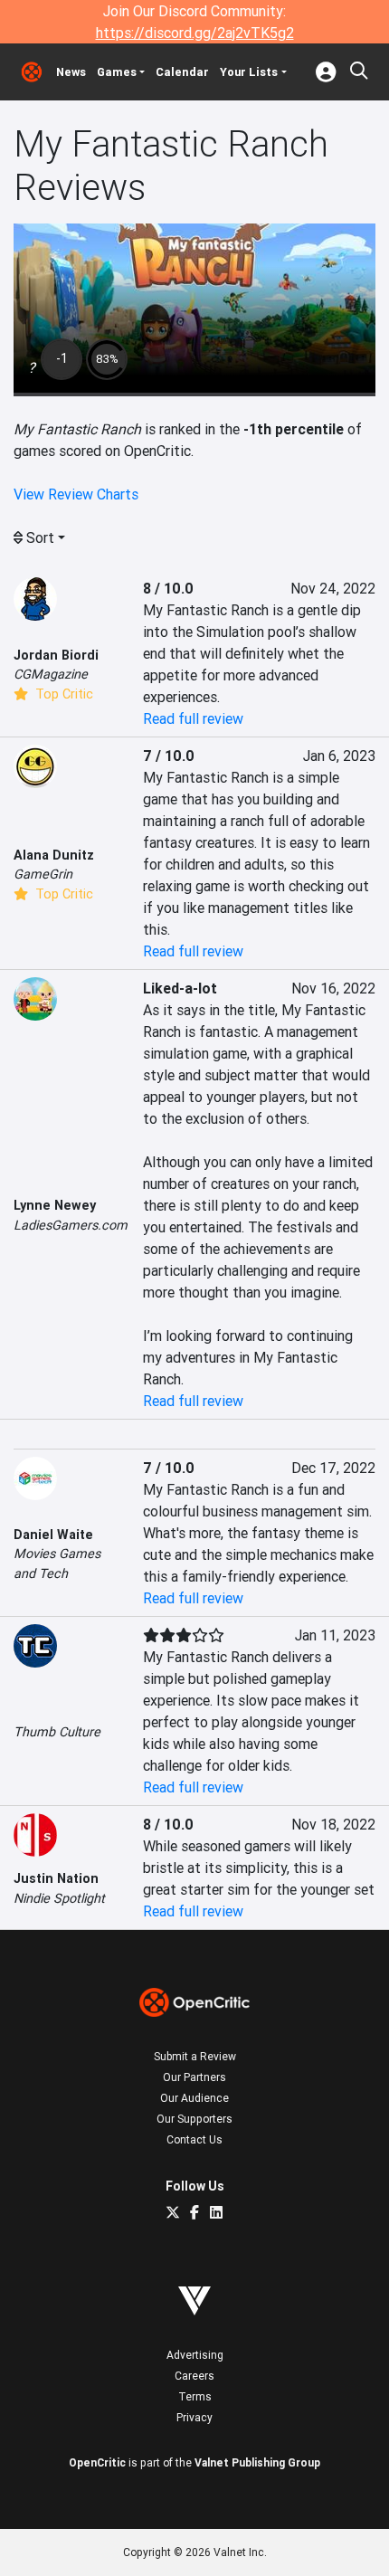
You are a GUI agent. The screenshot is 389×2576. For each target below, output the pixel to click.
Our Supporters (194, 2119)
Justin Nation (56, 1878)
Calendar (182, 72)
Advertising (195, 2355)
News (71, 72)
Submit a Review (195, 2056)
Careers (194, 2376)
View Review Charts (76, 494)
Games (117, 72)
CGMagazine (51, 674)
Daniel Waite (53, 1535)
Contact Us (194, 2139)
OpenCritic (97, 2462)
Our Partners (194, 2077)
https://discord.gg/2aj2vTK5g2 (195, 33)
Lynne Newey (55, 1205)
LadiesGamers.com (71, 1225)
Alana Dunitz (54, 855)
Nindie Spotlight (59, 1898)
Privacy (194, 2417)
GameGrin (43, 874)
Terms (195, 2396)
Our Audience (194, 2098)
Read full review (193, 718)
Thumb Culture (57, 1732)
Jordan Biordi (56, 655)
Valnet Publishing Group (257, 2462)
